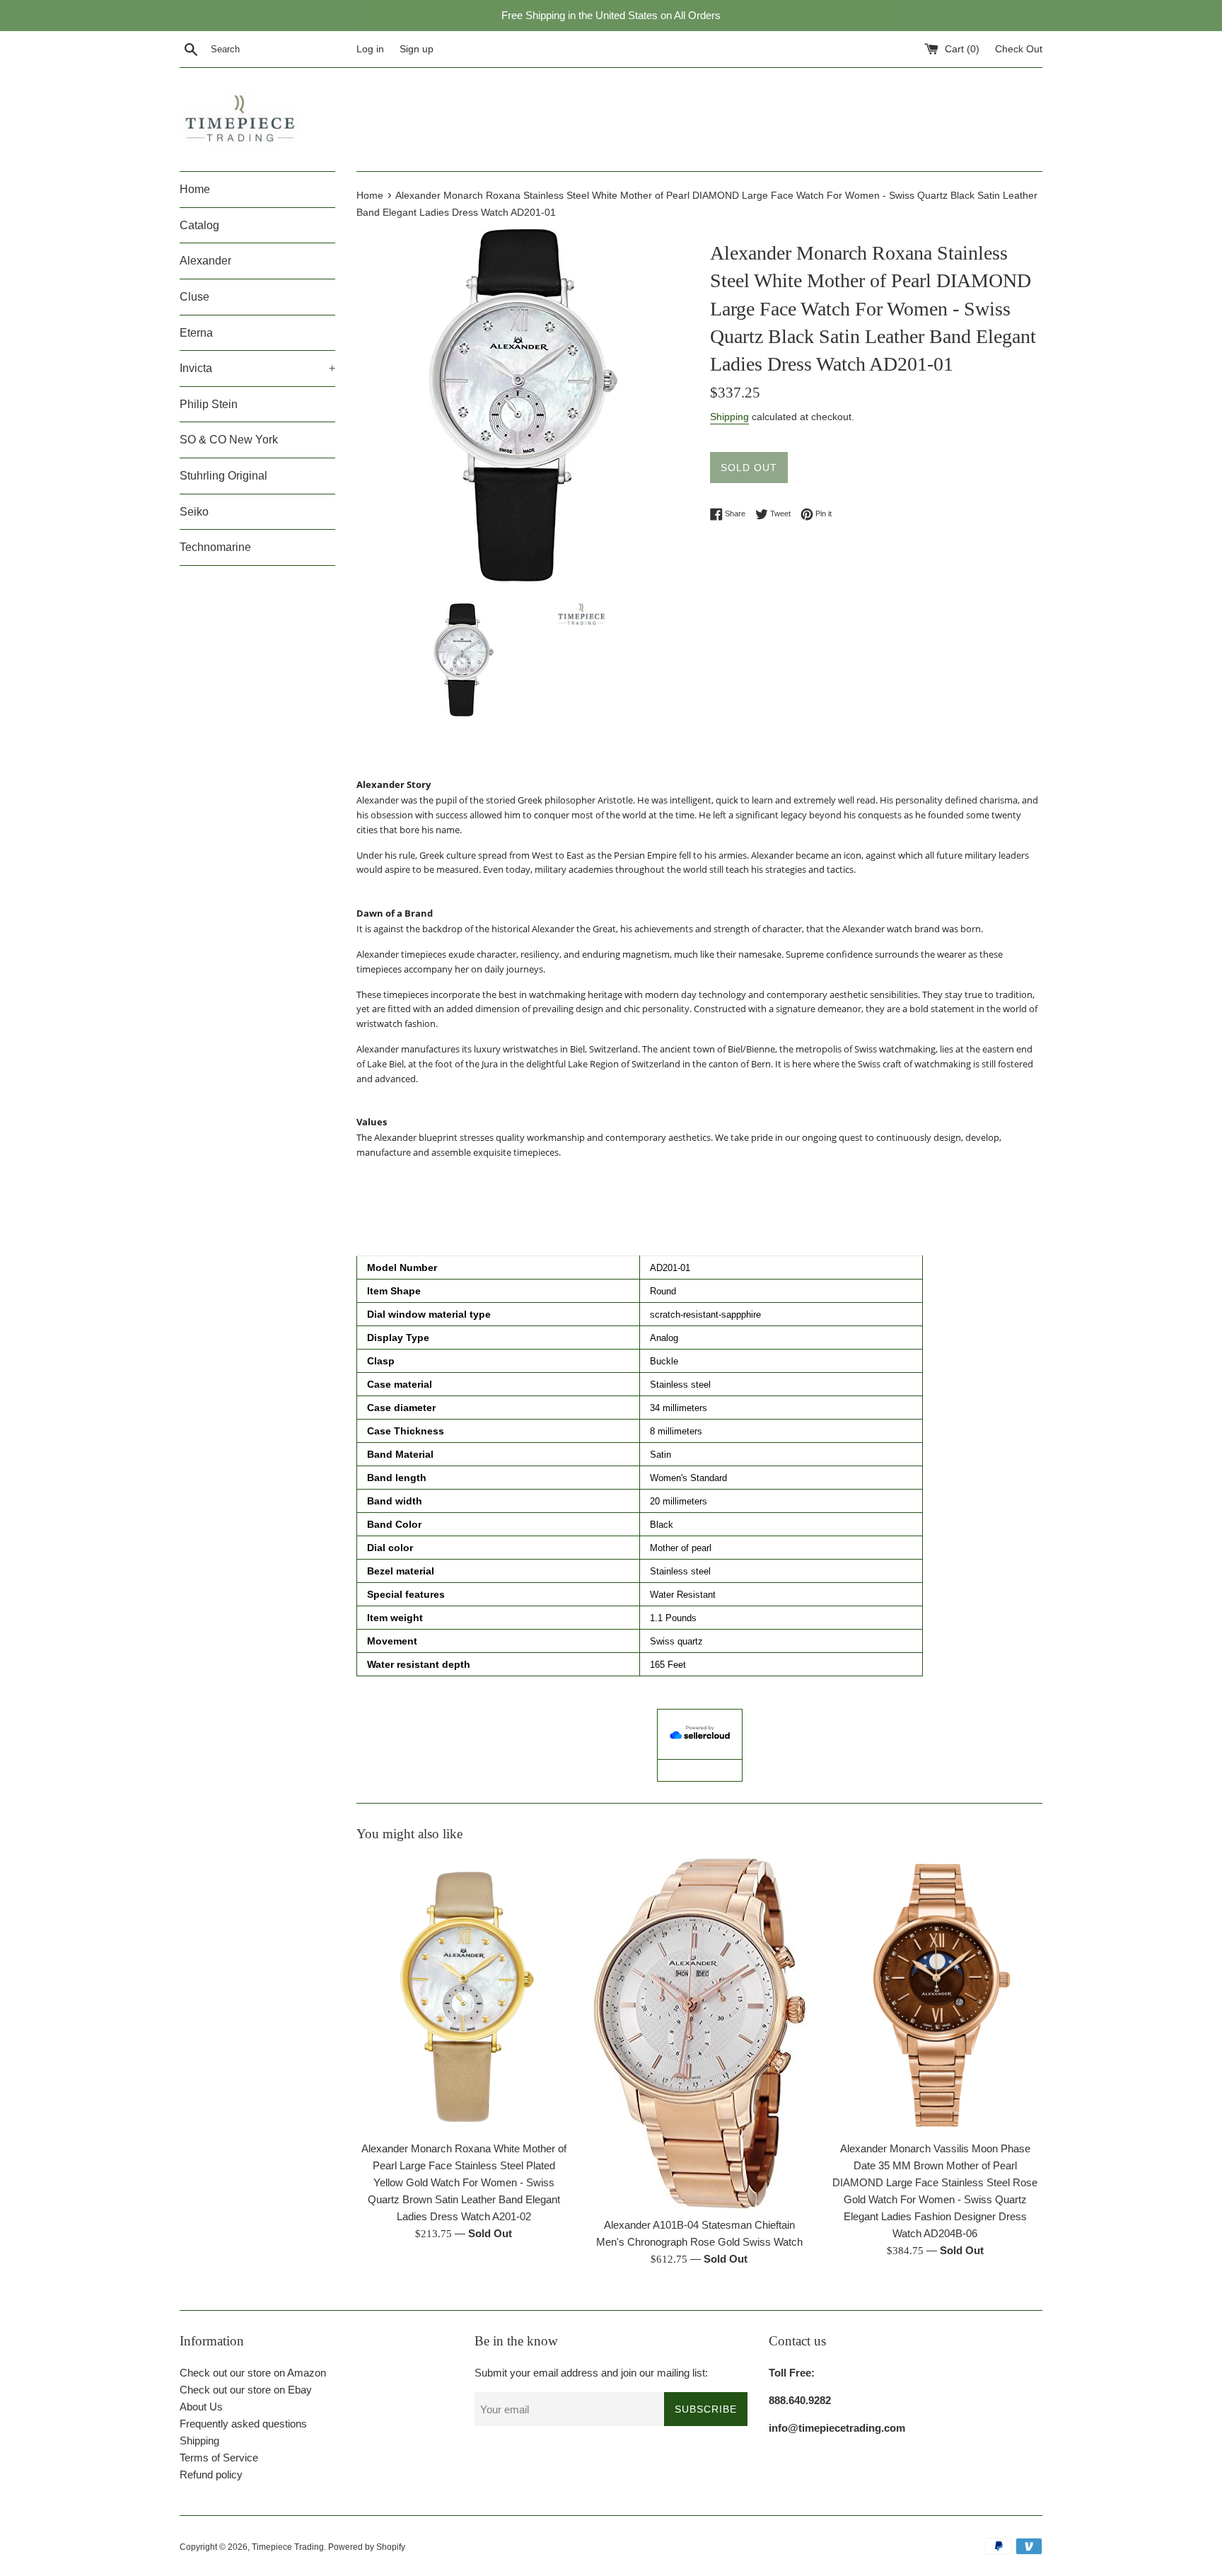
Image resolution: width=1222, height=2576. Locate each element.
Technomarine (215, 547)
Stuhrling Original (223, 476)
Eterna (196, 333)
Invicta (257, 368)
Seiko (194, 512)
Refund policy (211, 2475)
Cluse (194, 297)
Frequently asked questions (243, 2424)
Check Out (1019, 49)
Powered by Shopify (367, 2547)
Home (195, 189)
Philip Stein (209, 404)
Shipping (729, 417)
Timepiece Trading (288, 2547)
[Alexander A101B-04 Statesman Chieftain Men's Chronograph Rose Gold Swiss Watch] (699, 2034)
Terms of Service (219, 2458)
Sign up (417, 49)
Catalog (199, 225)
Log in (370, 49)
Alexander (205, 261)
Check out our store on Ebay (246, 2390)
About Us (201, 2407)
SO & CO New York (229, 440)
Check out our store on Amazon (253, 2373)
